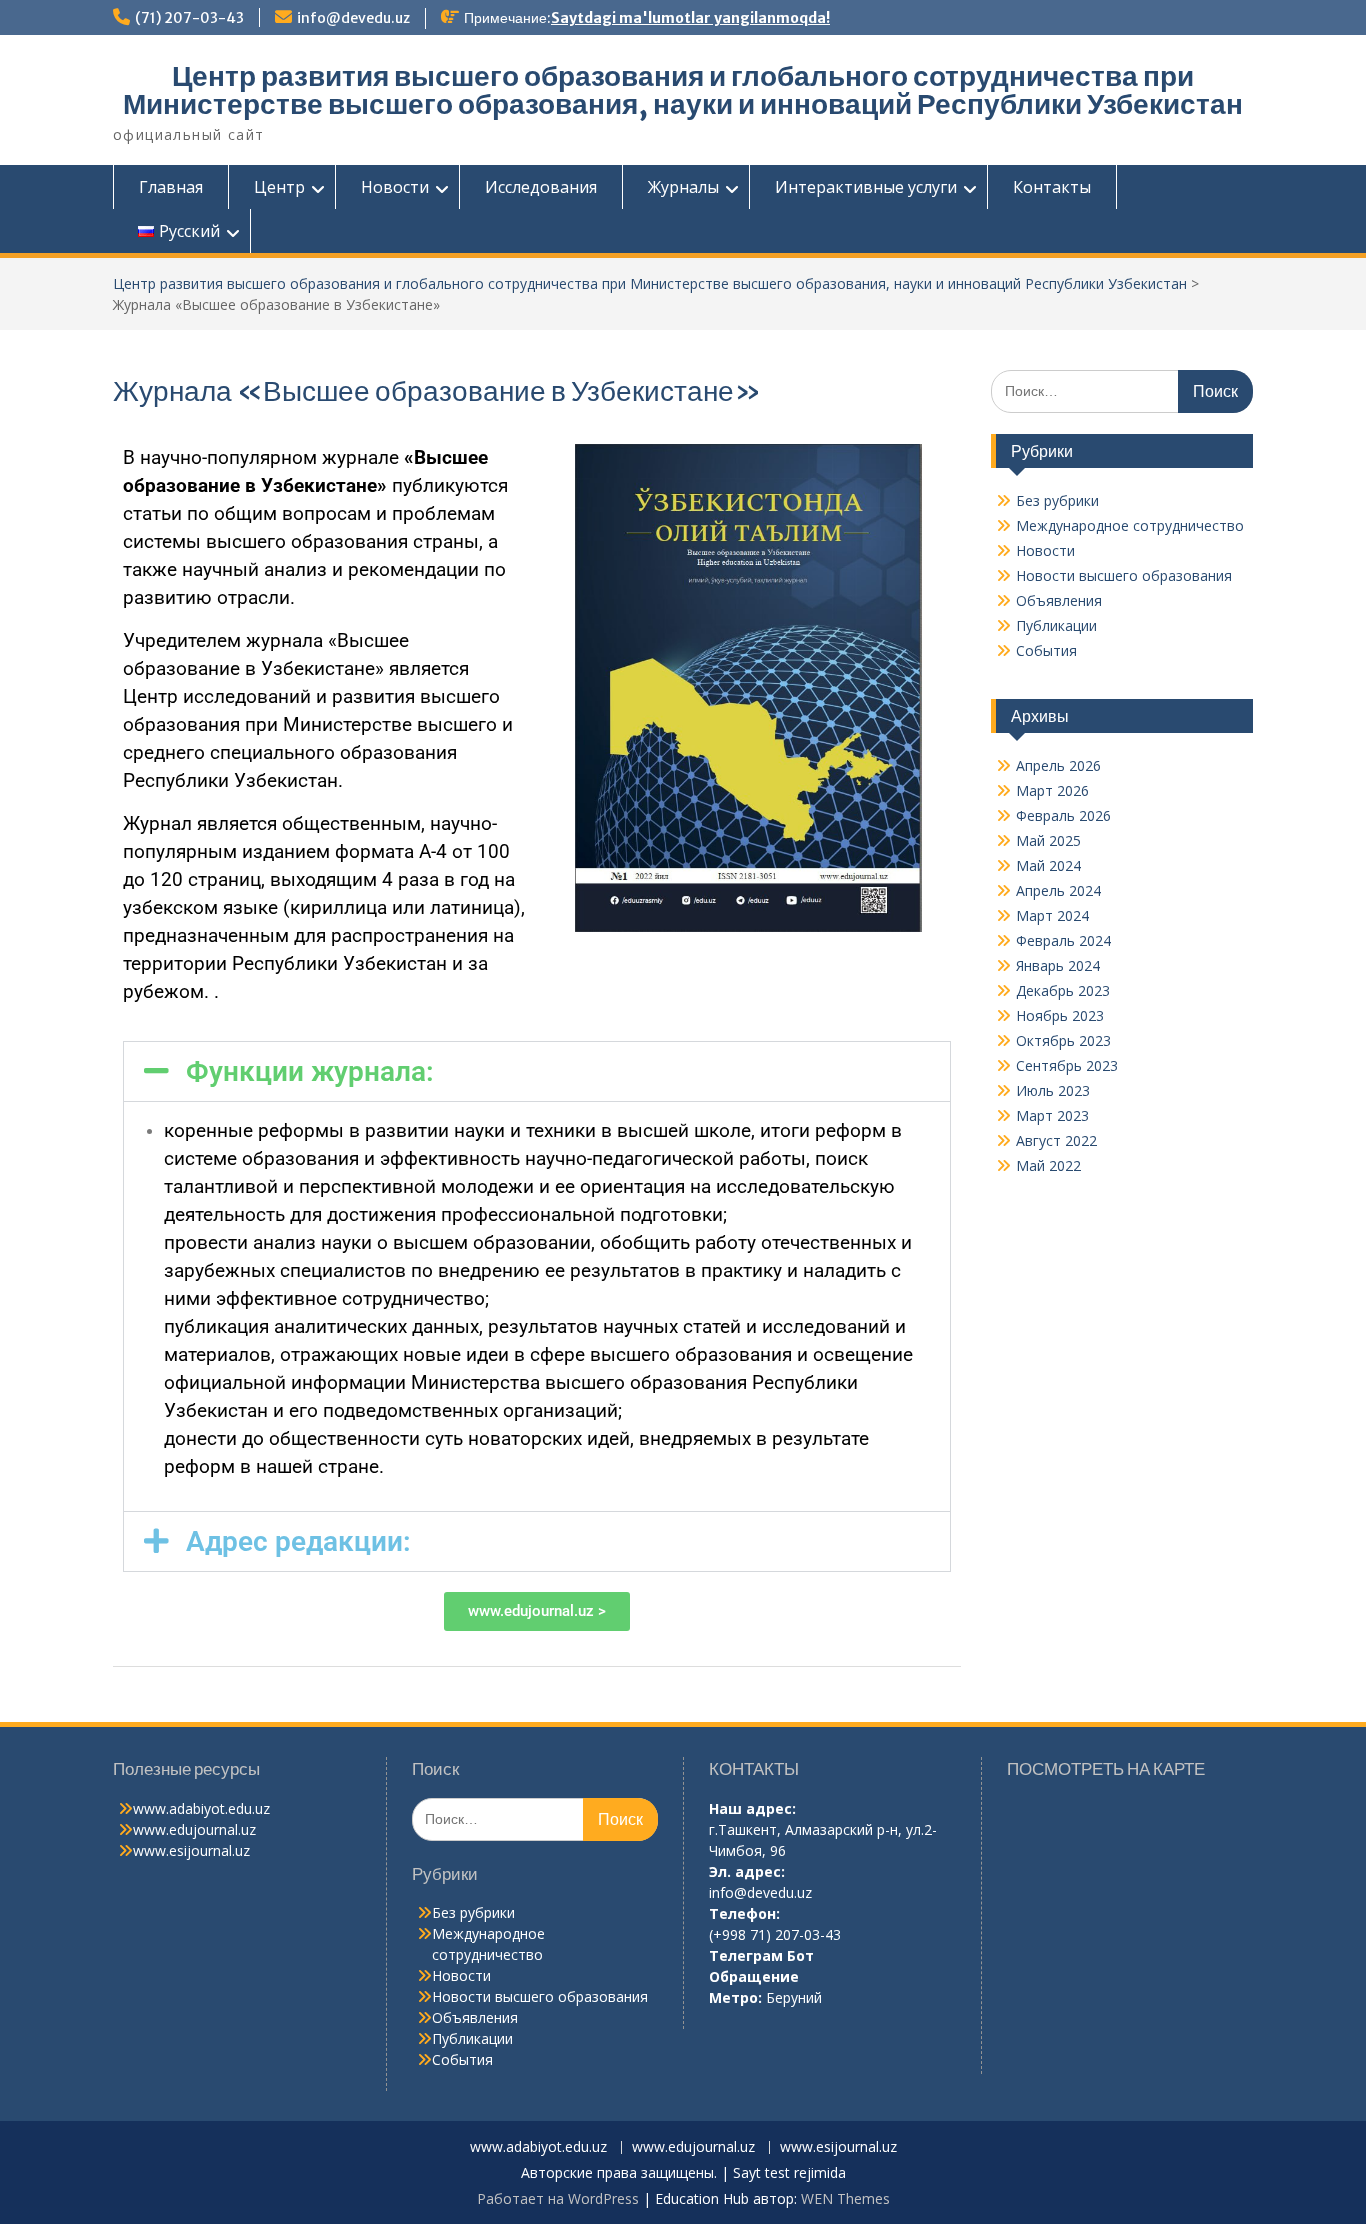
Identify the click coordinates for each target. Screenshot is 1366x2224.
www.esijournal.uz (191, 1850)
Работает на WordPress (558, 2198)
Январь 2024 (1058, 965)
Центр (279, 187)
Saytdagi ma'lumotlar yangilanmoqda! (690, 18)
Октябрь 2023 (1063, 1040)
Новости (395, 187)
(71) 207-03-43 (189, 18)
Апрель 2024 (1058, 890)
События (1046, 650)
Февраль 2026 (1063, 815)
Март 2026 (1052, 790)
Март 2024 (1052, 915)
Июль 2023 (1053, 1090)
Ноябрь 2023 (1060, 1015)
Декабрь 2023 (1063, 990)
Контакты (1052, 187)
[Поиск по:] (1122, 390)
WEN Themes (845, 2198)
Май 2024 (1048, 865)
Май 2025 (1048, 840)
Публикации (1056, 625)
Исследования (541, 187)
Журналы (683, 187)
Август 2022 (1056, 1140)
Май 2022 (1048, 1165)
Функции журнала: (310, 1071)
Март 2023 (1052, 1115)
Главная (171, 187)
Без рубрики (1057, 500)
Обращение (754, 1976)
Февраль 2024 (1063, 940)
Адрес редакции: (298, 1541)
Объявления (1059, 600)
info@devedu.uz (353, 18)
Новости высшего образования (1124, 575)
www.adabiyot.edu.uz (201, 1808)
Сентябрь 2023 (1067, 1065)
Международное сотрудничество (1130, 525)
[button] (537, 1071)
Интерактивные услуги (866, 187)
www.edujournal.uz (194, 1829)
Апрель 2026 (1058, 765)
